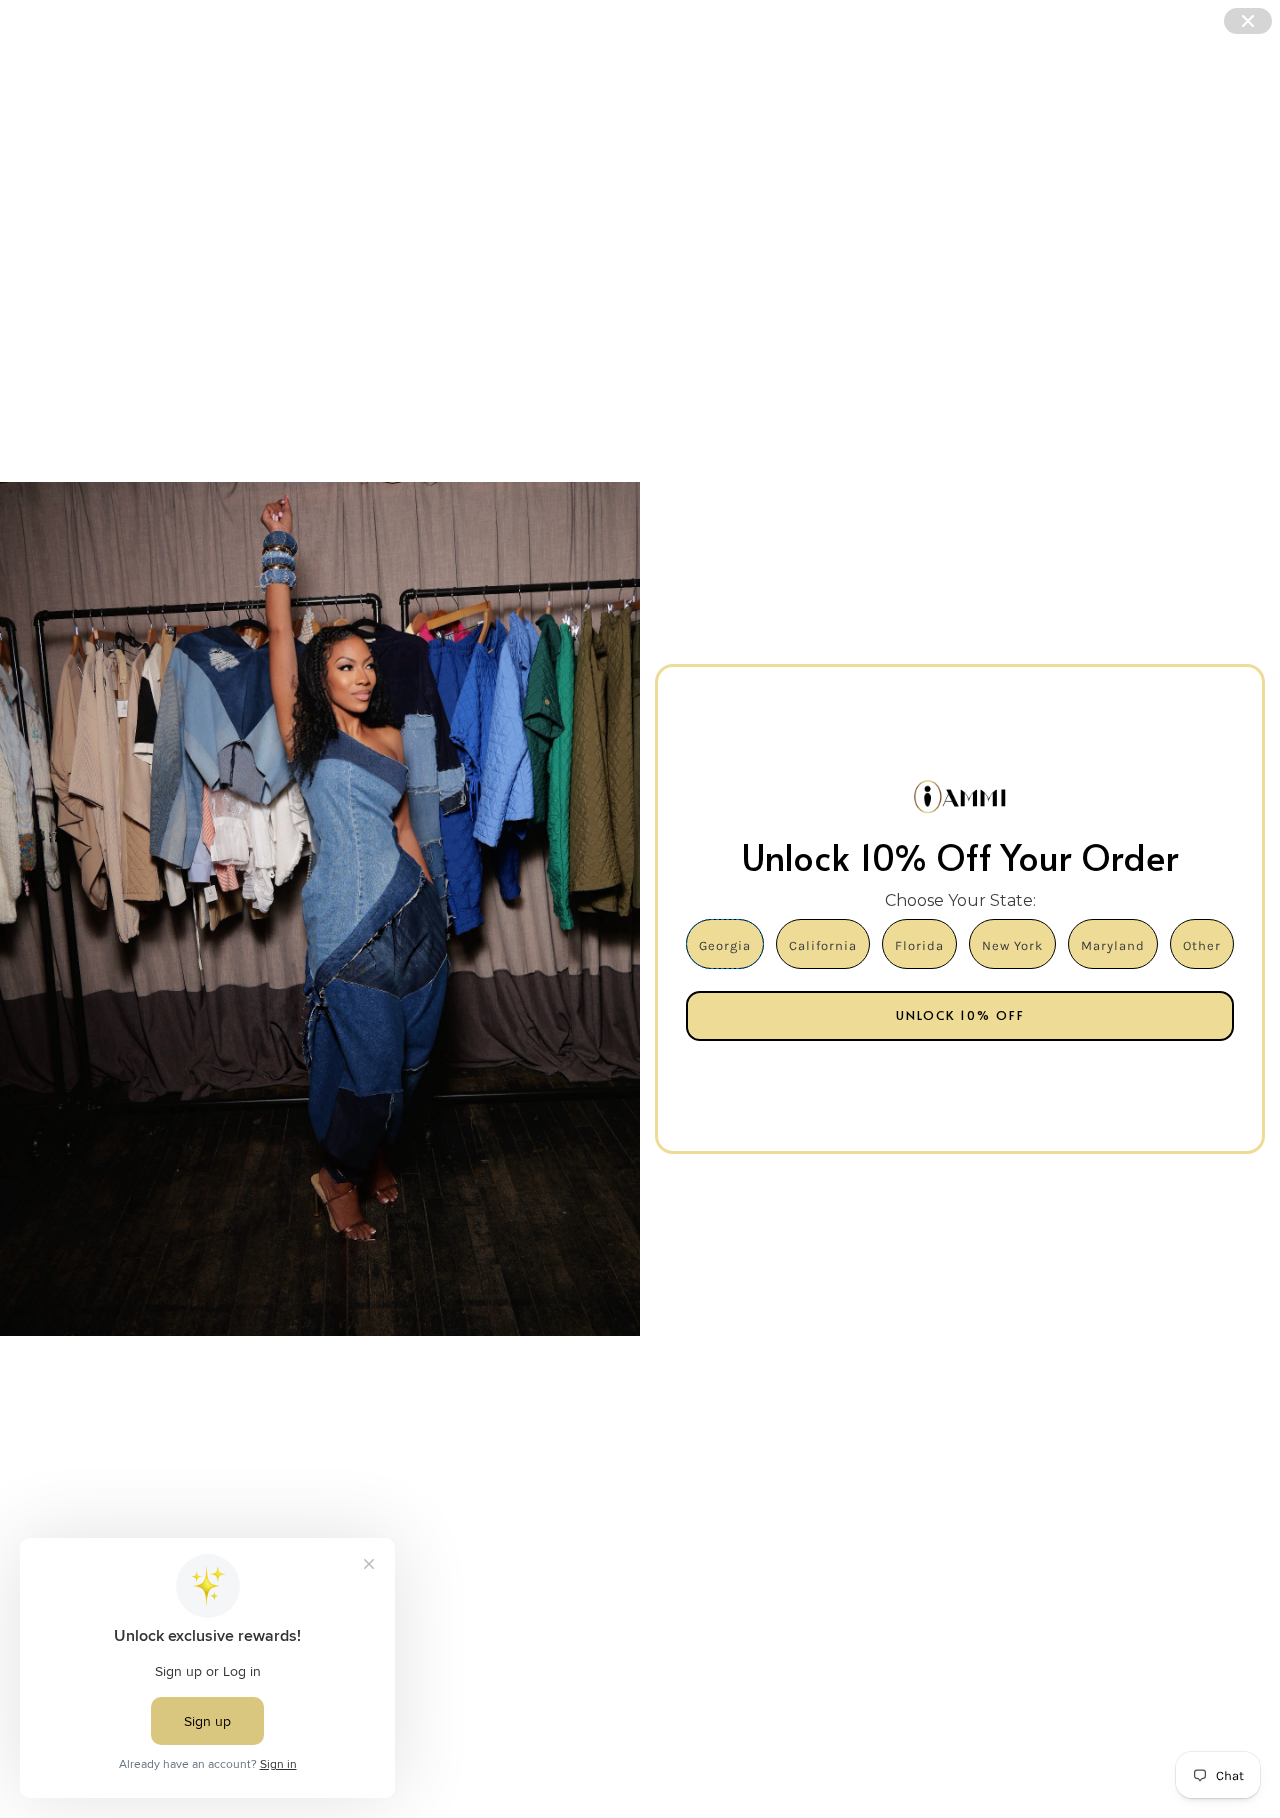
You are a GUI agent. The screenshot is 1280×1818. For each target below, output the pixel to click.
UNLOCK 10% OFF (960, 1015)
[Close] (1248, 21)
